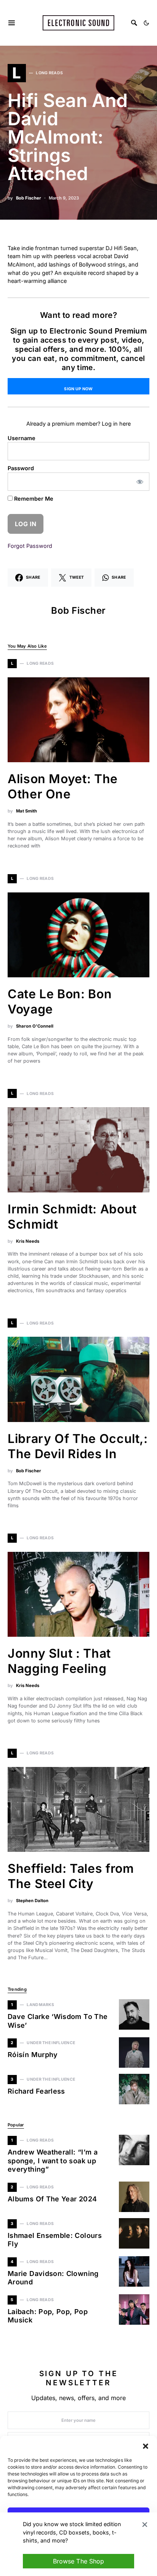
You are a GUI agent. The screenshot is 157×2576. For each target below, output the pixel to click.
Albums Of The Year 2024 (52, 2199)
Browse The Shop (78, 2561)
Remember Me (33, 499)
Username (22, 438)
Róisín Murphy (33, 2055)
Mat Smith (26, 811)
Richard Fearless (36, 2091)
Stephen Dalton (32, 1901)
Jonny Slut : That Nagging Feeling (59, 1661)
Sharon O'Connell (35, 1026)
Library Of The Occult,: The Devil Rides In (78, 1446)
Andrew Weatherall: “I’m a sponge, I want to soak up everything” (53, 2161)
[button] (146, 2445)
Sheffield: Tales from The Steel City (71, 1876)
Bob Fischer (29, 198)
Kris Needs (28, 1241)
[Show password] (140, 482)
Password (21, 468)
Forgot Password (30, 546)
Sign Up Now (78, 389)
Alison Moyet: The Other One (63, 786)
